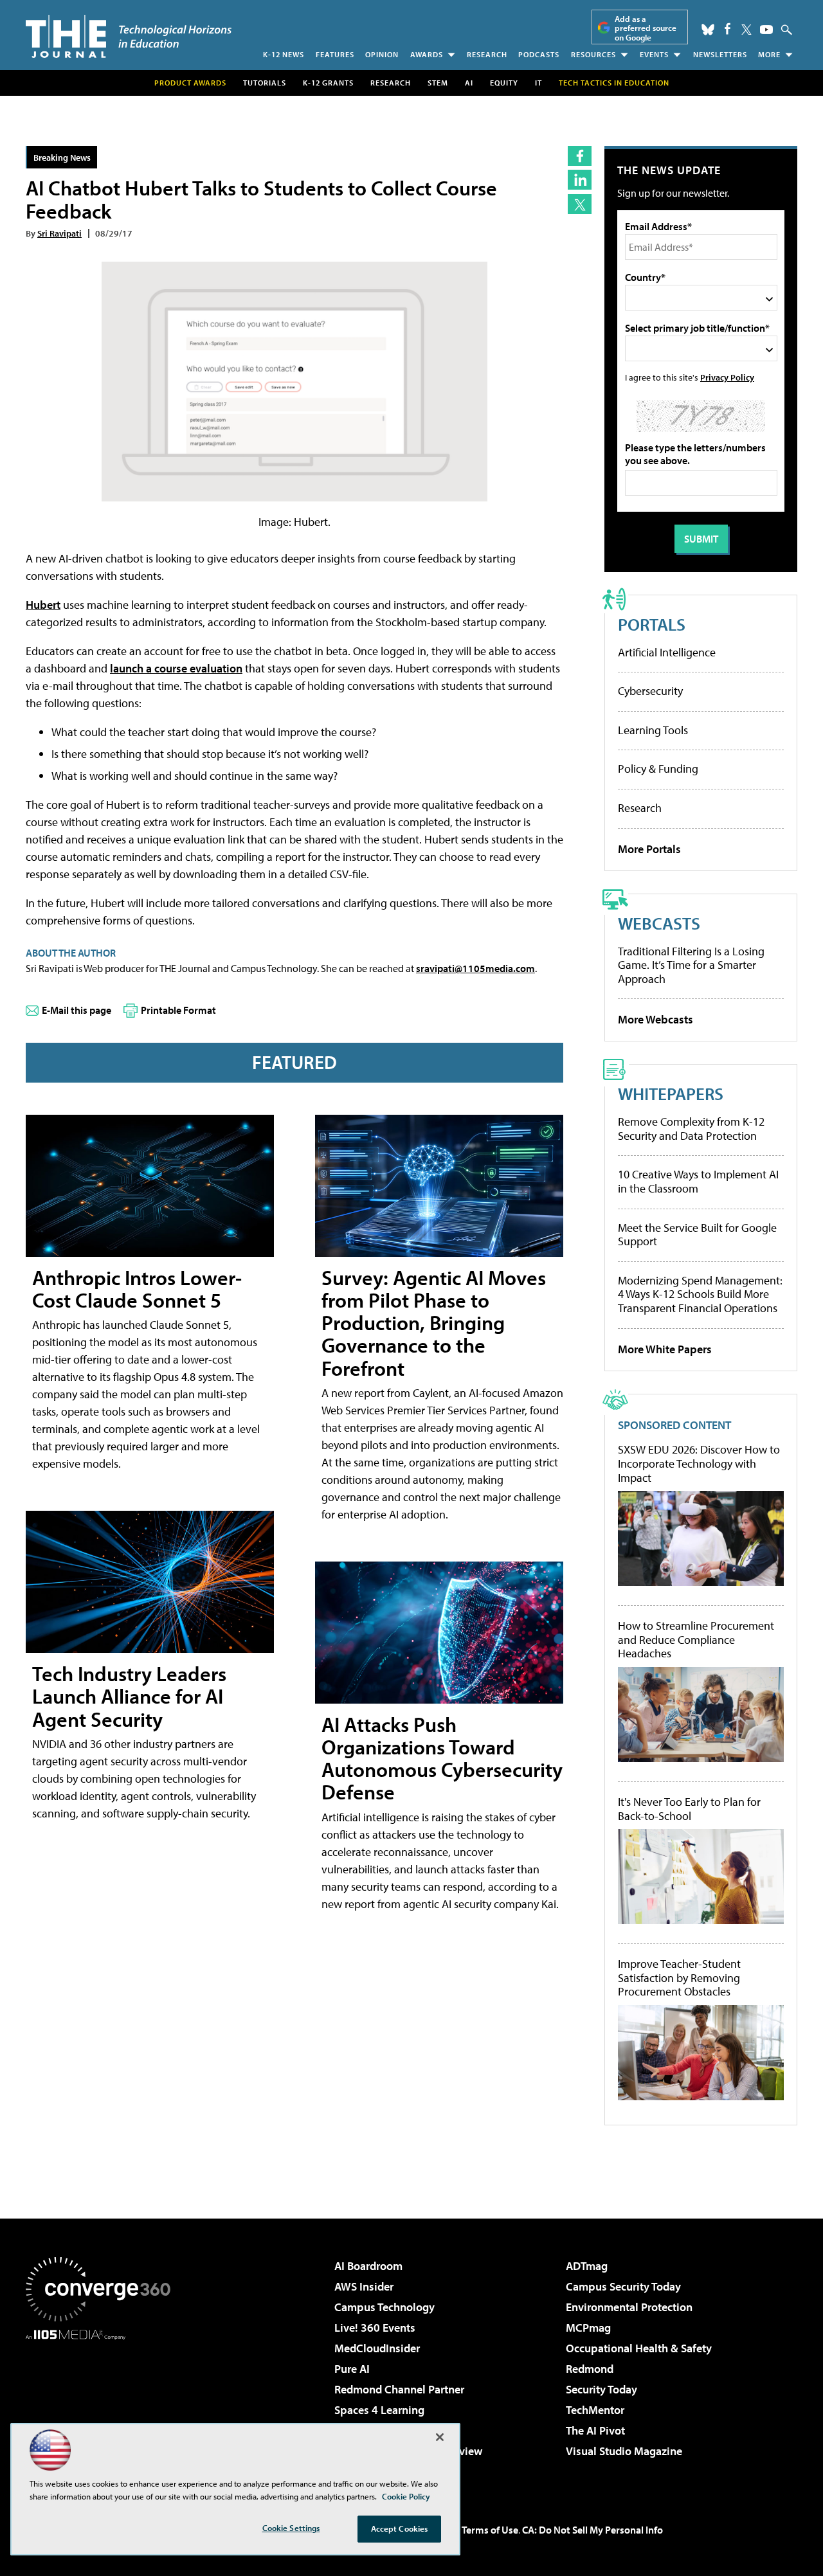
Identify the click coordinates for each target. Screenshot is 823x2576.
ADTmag (587, 2266)
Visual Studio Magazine (624, 2451)
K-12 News (284, 54)
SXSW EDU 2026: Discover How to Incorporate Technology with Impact (699, 1464)
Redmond (590, 2369)
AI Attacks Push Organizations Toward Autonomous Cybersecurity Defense (442, 1758)
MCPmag (588, 2328)
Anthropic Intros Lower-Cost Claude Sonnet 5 (137, 1289)
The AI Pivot (595, 2430)
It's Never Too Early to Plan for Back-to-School (689, 1809)
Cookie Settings (291, 2528)
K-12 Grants (328, 83)
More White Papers (665, 1349)
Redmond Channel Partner (399, 2389)
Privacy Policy (727, 377)
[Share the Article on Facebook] (580, 156)
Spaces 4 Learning (379, 2410)
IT (538, 83)
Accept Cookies (400, 2528)
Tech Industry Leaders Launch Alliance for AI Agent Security (129, 1696)
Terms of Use (490, 2530)
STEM (438, 83)
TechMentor (595, 2410)
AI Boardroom (368, 2266)
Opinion (382, 54)
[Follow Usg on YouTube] (766, 30)
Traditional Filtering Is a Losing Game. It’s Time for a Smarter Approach (691, 965)
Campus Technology (384, 2307)
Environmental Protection (629, 2307)
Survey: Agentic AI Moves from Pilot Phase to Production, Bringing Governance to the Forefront (434, 1323)
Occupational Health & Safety (639, 2348)
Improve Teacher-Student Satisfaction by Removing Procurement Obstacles (679, 1978)
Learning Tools (653, 730)
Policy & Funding (658, 769)
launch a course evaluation (176, 668)
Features (335, 54)
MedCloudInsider (377, 2348)
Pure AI (352, 2369)
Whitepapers (671, 1093)
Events (654, 54)
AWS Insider (364, 2286)
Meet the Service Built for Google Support (697, 1235)
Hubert (43, 605)
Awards (427, 54)
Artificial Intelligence (667, 652)
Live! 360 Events (375, 2328)
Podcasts (539, 54)
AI (469, 83)
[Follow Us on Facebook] (728, 29)
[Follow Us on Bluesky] (708, 30)
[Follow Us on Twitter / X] (746, 30)
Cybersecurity (650, 691)
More (769, 54)
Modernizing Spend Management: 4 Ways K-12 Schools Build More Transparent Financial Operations (700, 1294)
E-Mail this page (77, 1010)
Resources (593, 54)
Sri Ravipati (59, 233)
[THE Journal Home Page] (129, 36)
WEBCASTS (659, 923)
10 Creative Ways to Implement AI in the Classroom (698, 1181)
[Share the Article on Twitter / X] (580, 204)
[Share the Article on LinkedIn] (580, 180)
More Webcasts (656, 1019)
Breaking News (62, 157)
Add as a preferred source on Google (646, 28)
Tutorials (265, 83)
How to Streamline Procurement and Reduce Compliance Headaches (696, 1640)
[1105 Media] (103, 2406)
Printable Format (178, 1010)
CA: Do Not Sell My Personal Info (592, 2530)
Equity (504, 83)
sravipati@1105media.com (475, 968)
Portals (652, 624)
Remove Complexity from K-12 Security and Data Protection (691, 1129)
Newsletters (720, 54)
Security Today (601, 2389)
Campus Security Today (623, 2286)
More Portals (649, 849)
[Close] (440, 2437)
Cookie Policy (406, 2496)
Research (487, 54)
